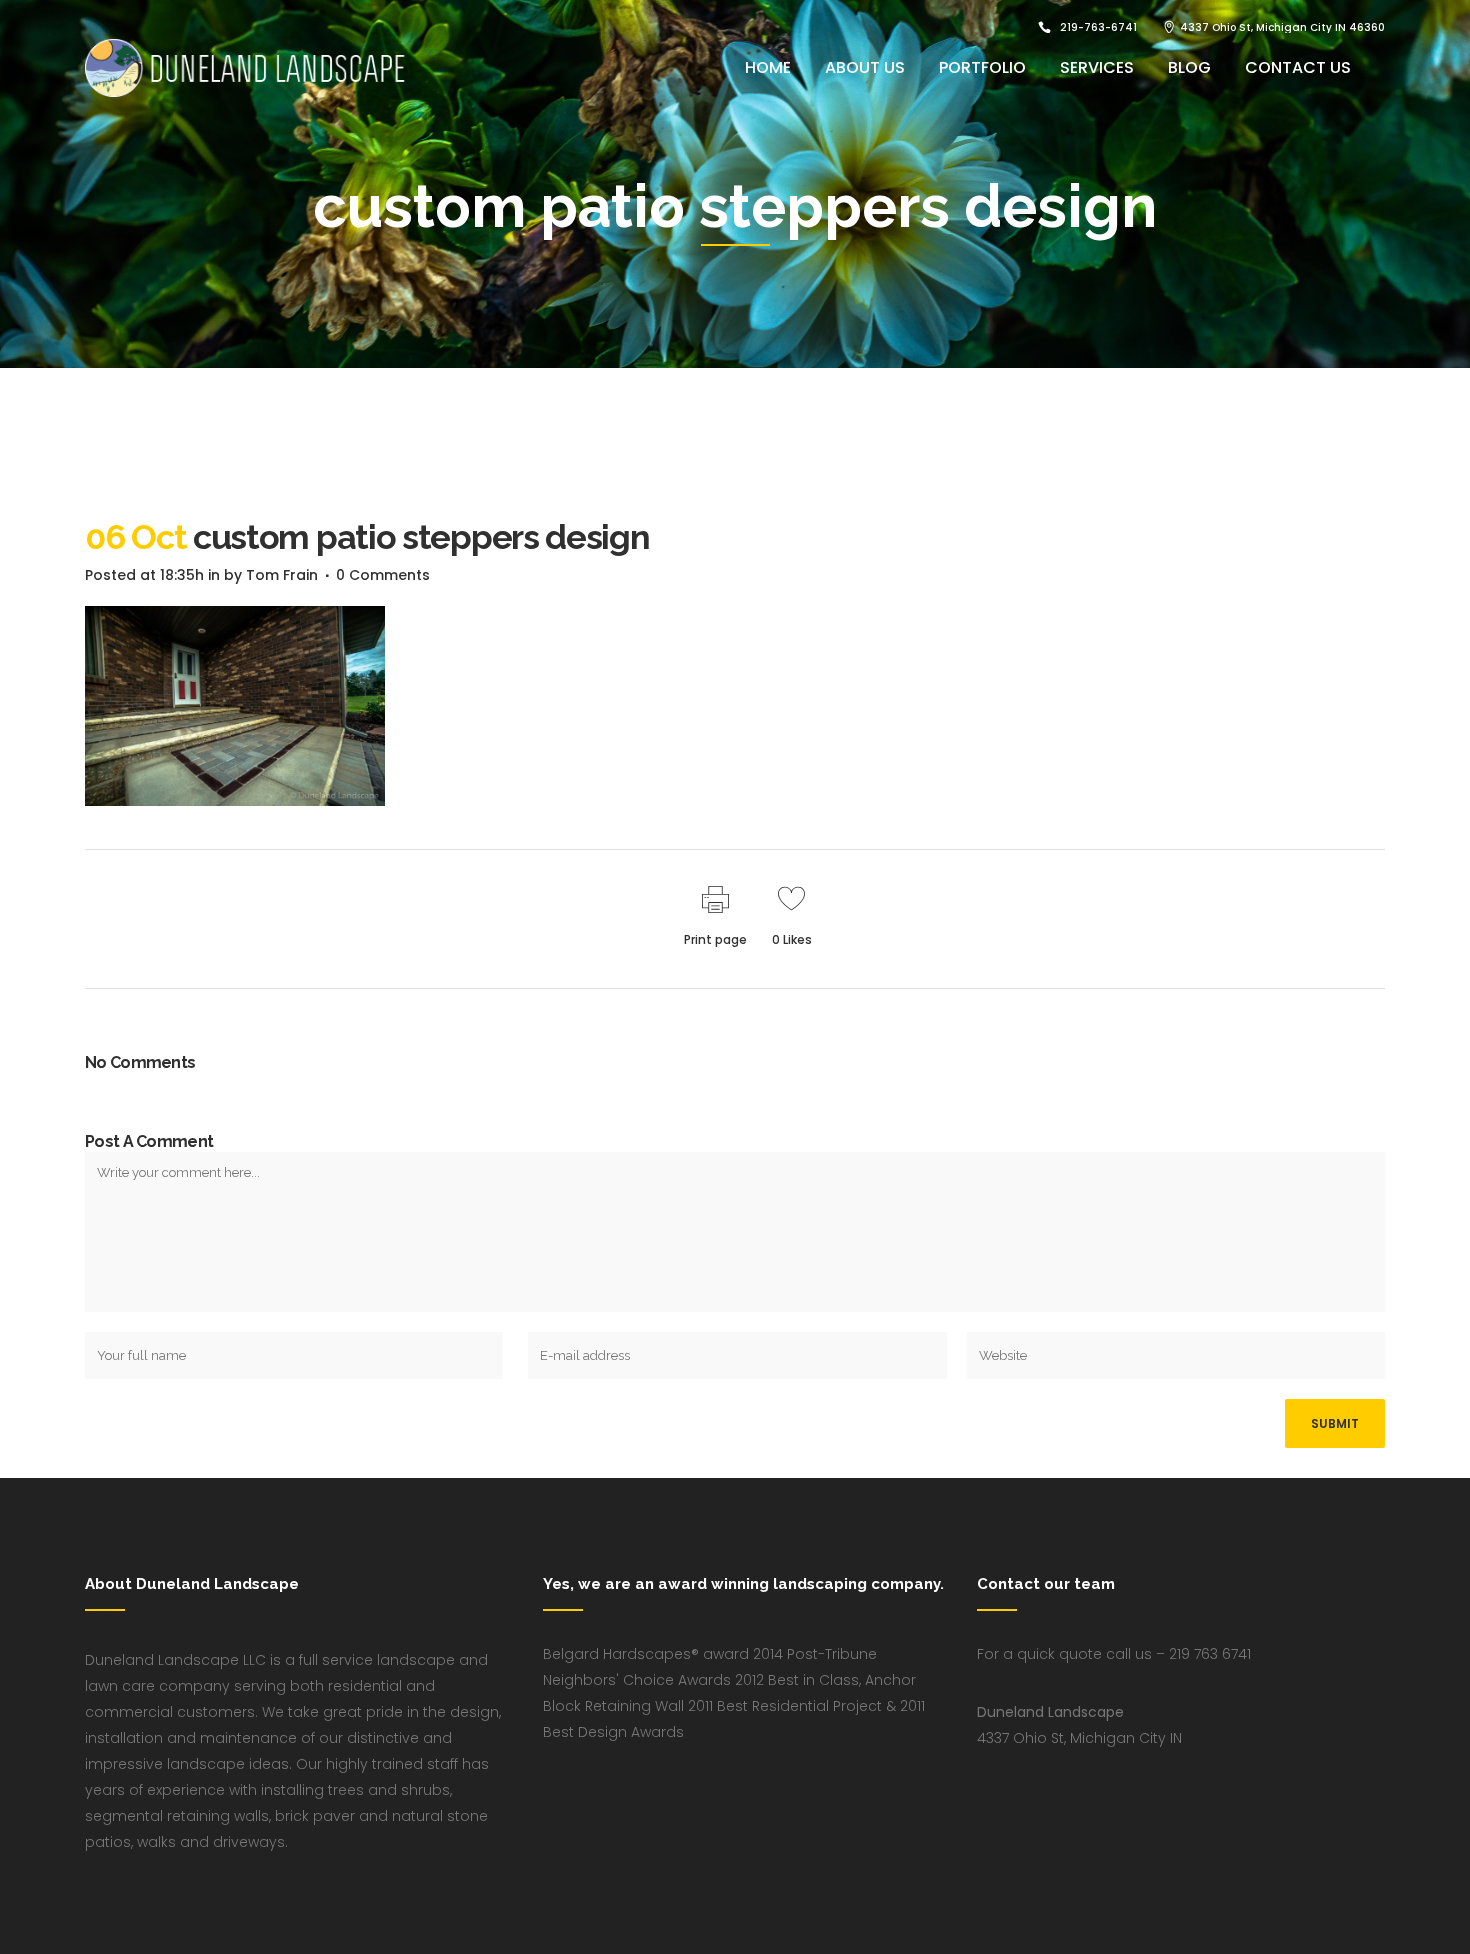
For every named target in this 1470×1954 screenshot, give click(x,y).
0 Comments (383, 575)
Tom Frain (282, 575)
